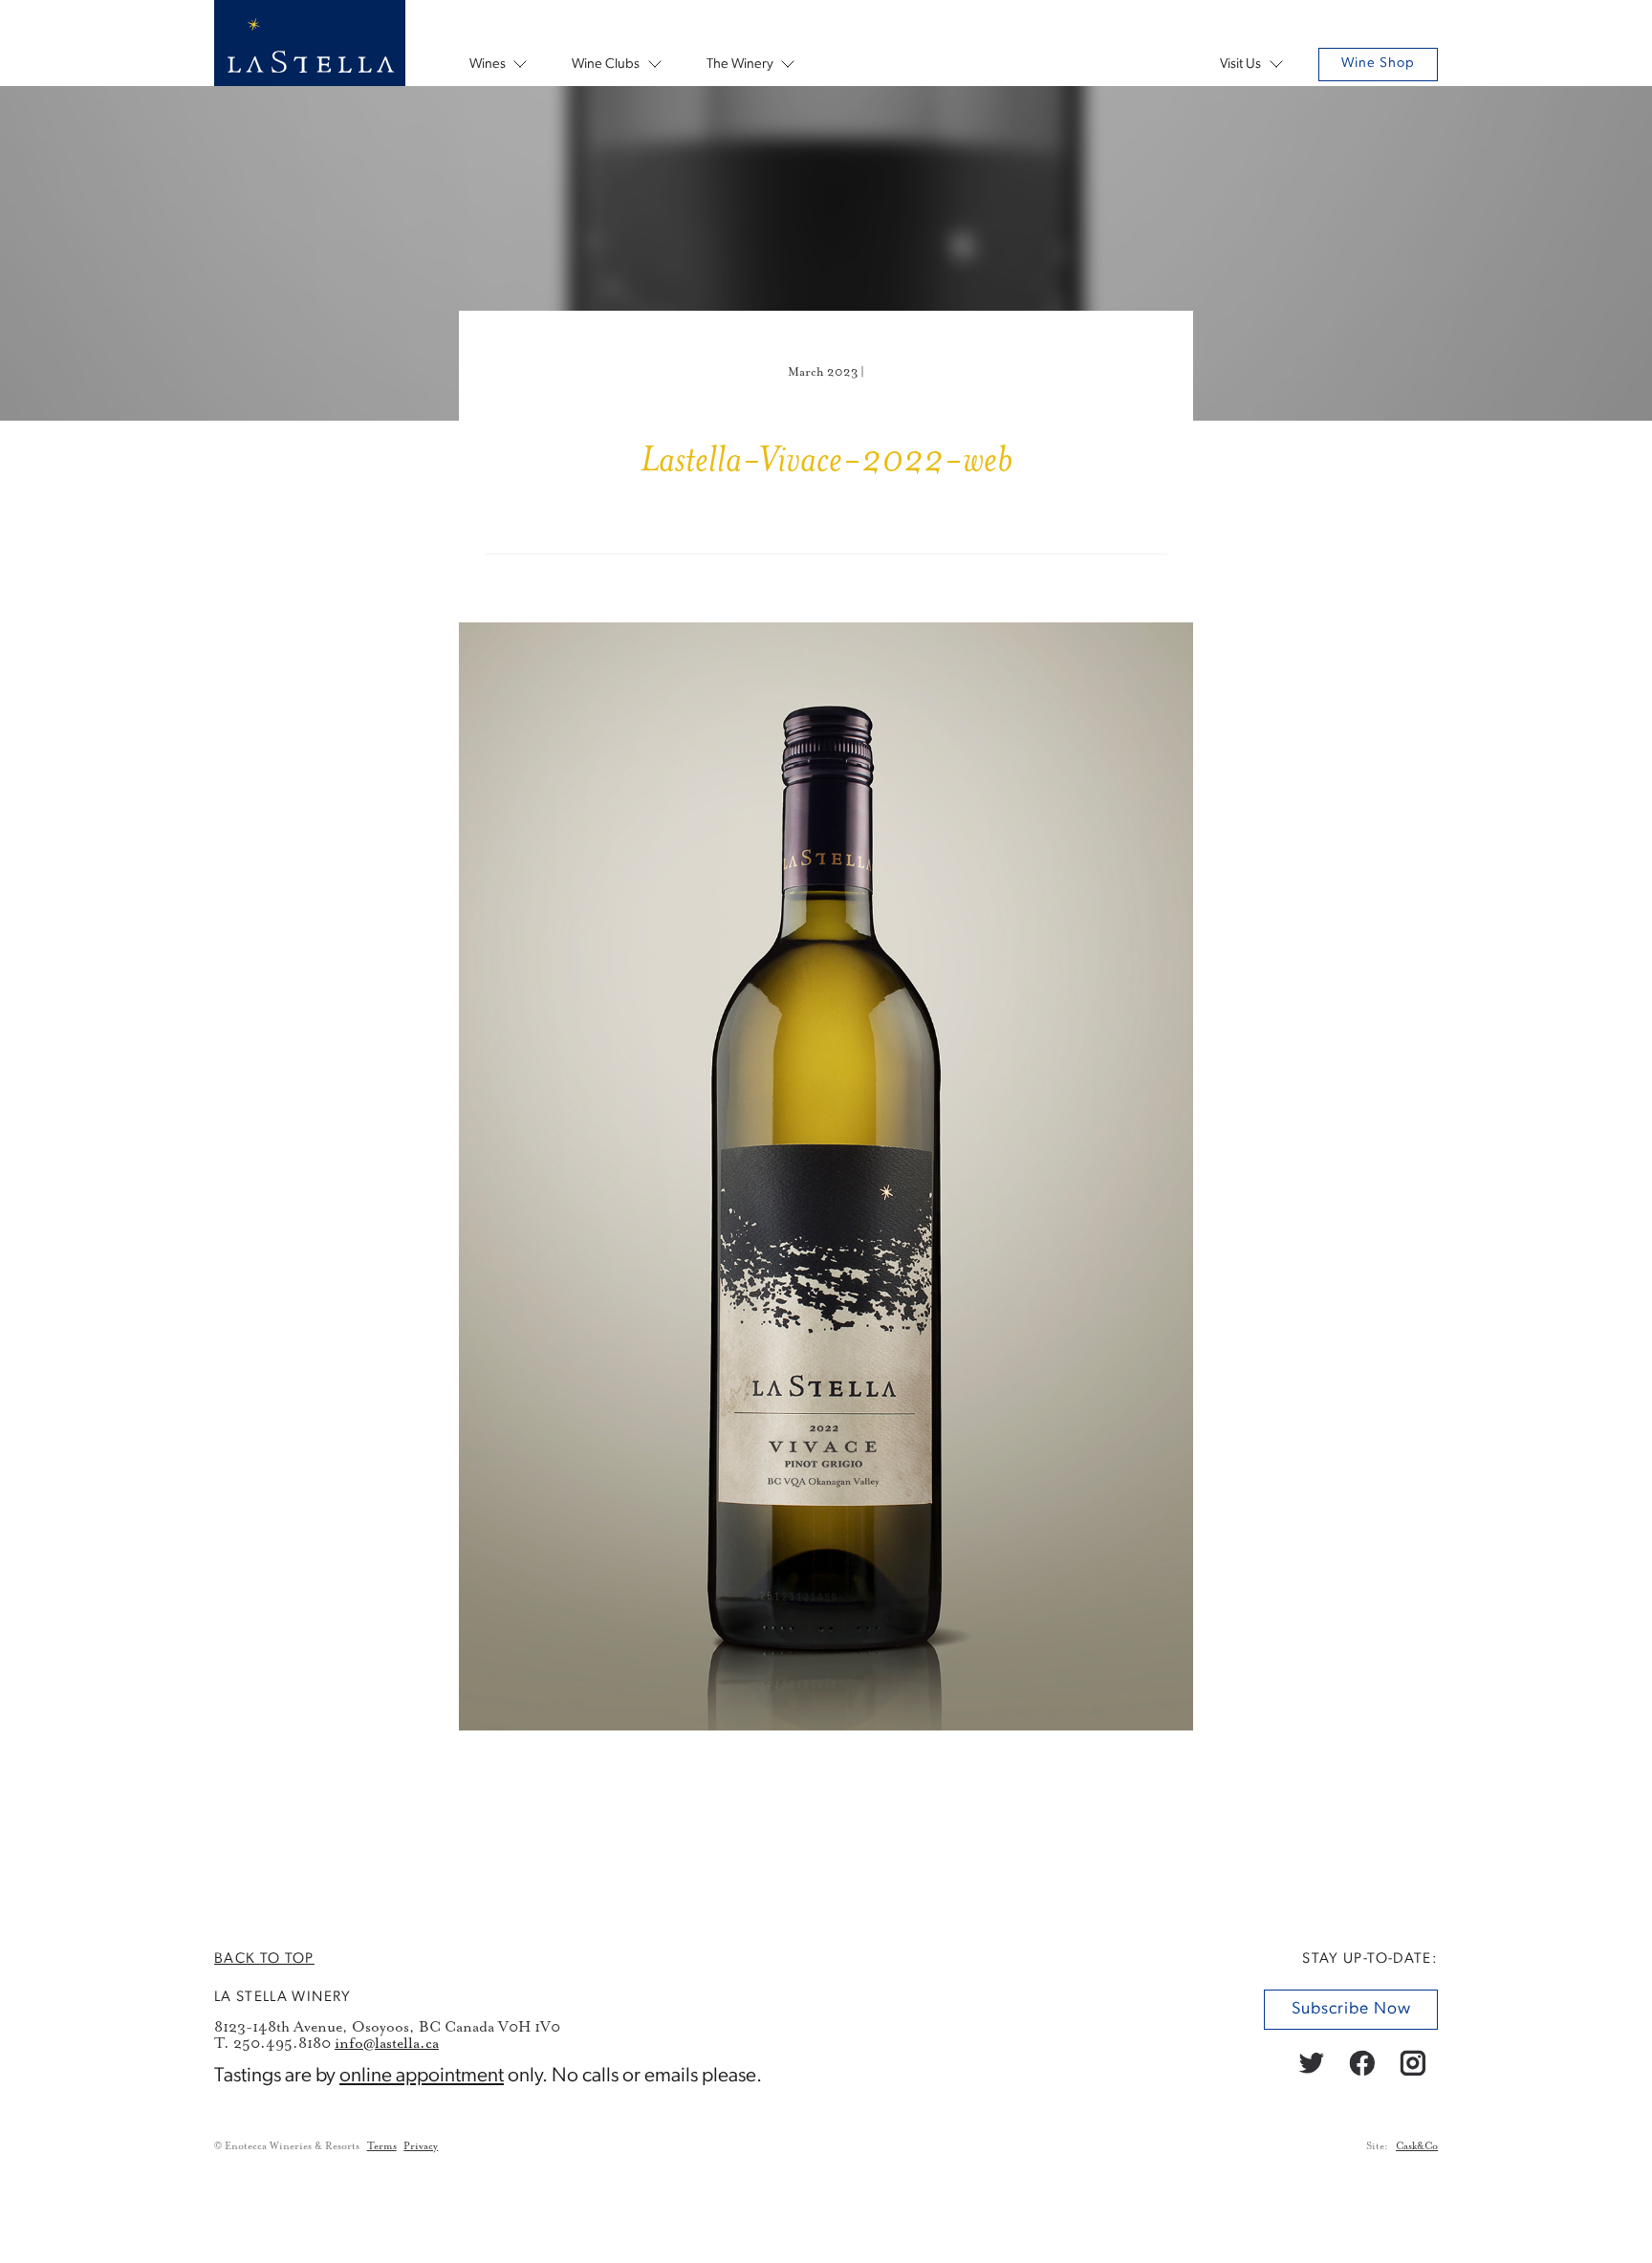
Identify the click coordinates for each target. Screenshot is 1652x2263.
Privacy (421, 2146)
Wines (488, 65)
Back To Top (264, 1959)
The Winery (740, 65)
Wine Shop (1378, 64)
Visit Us (1240, 65)
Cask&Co (1417, 2146)
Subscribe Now (1350, 2009)
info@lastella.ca (387, 2044)
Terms (382, 2146)
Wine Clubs (606, 65)
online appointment (422, 2076)
